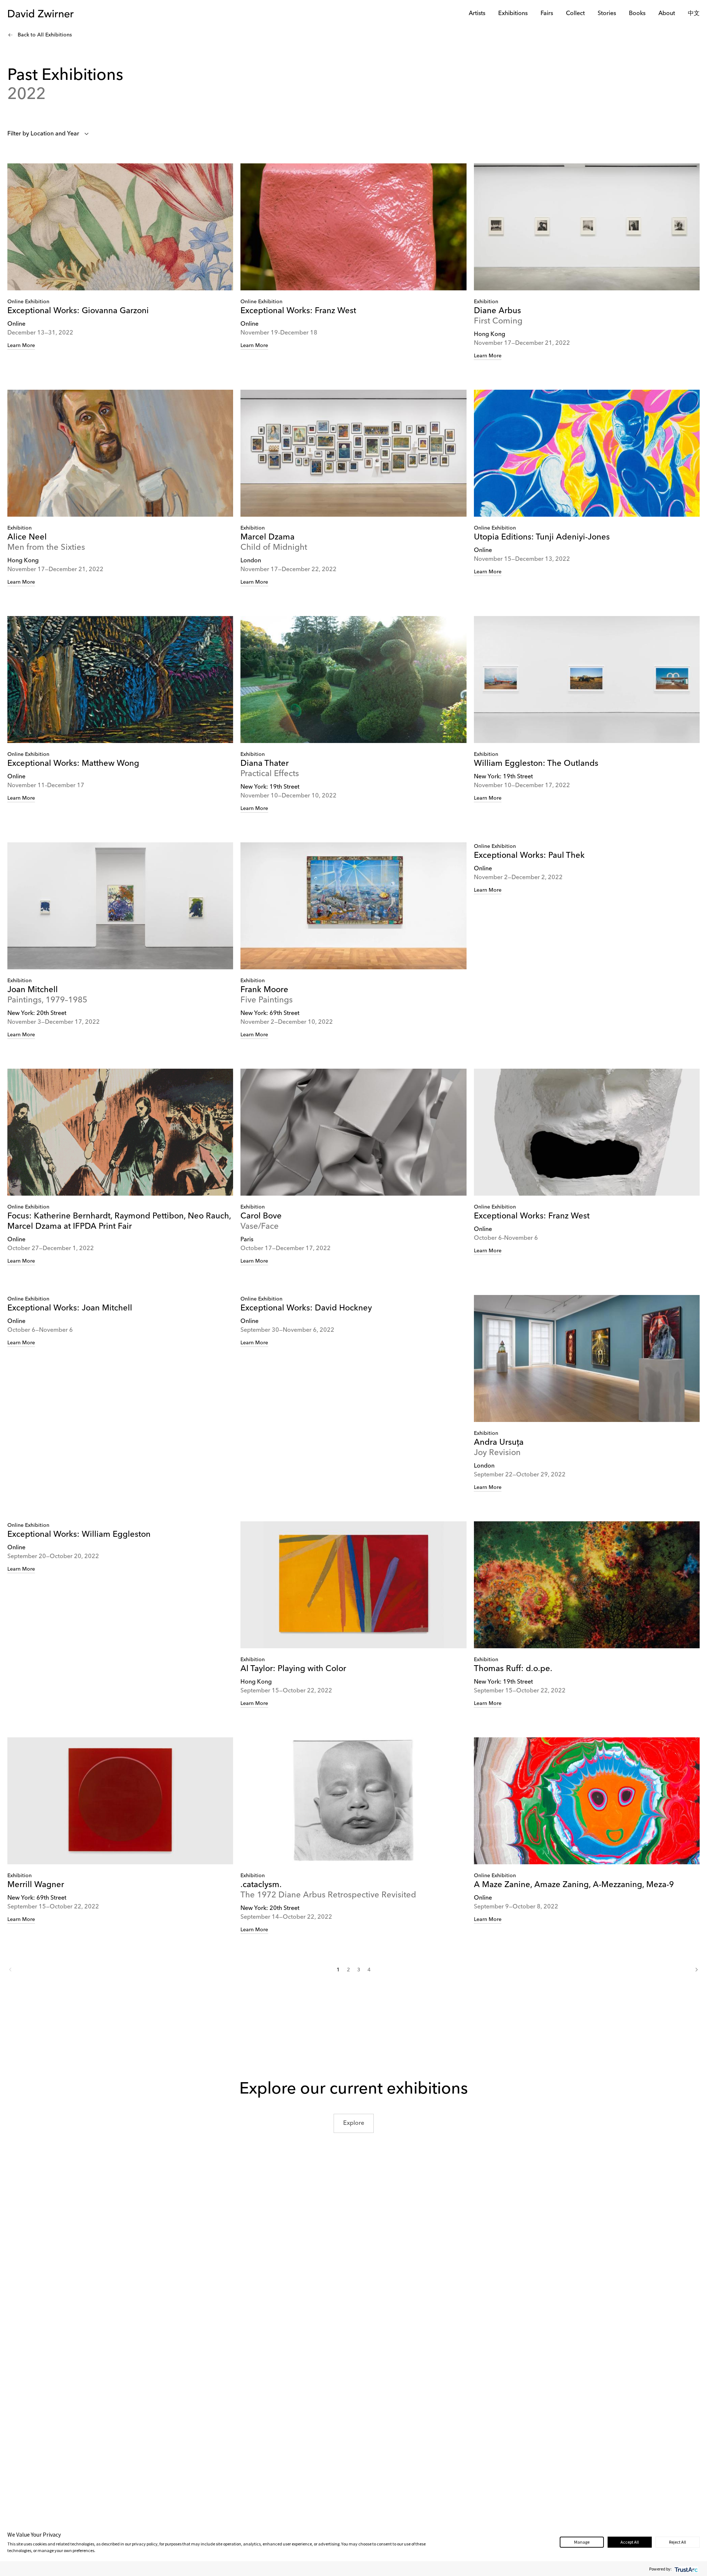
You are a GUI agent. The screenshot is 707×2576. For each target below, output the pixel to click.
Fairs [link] (547, 14)
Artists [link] (477, 14)
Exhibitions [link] (513, 14)
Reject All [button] (678, 2542)
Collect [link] (575, 14)
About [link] (667, 14)
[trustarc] (685, 2569)
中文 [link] (694, 14)
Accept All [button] (630, 2542)
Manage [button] (582, 2542)
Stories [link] (607, 14)
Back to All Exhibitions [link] (45, 35)
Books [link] (637, 14)
